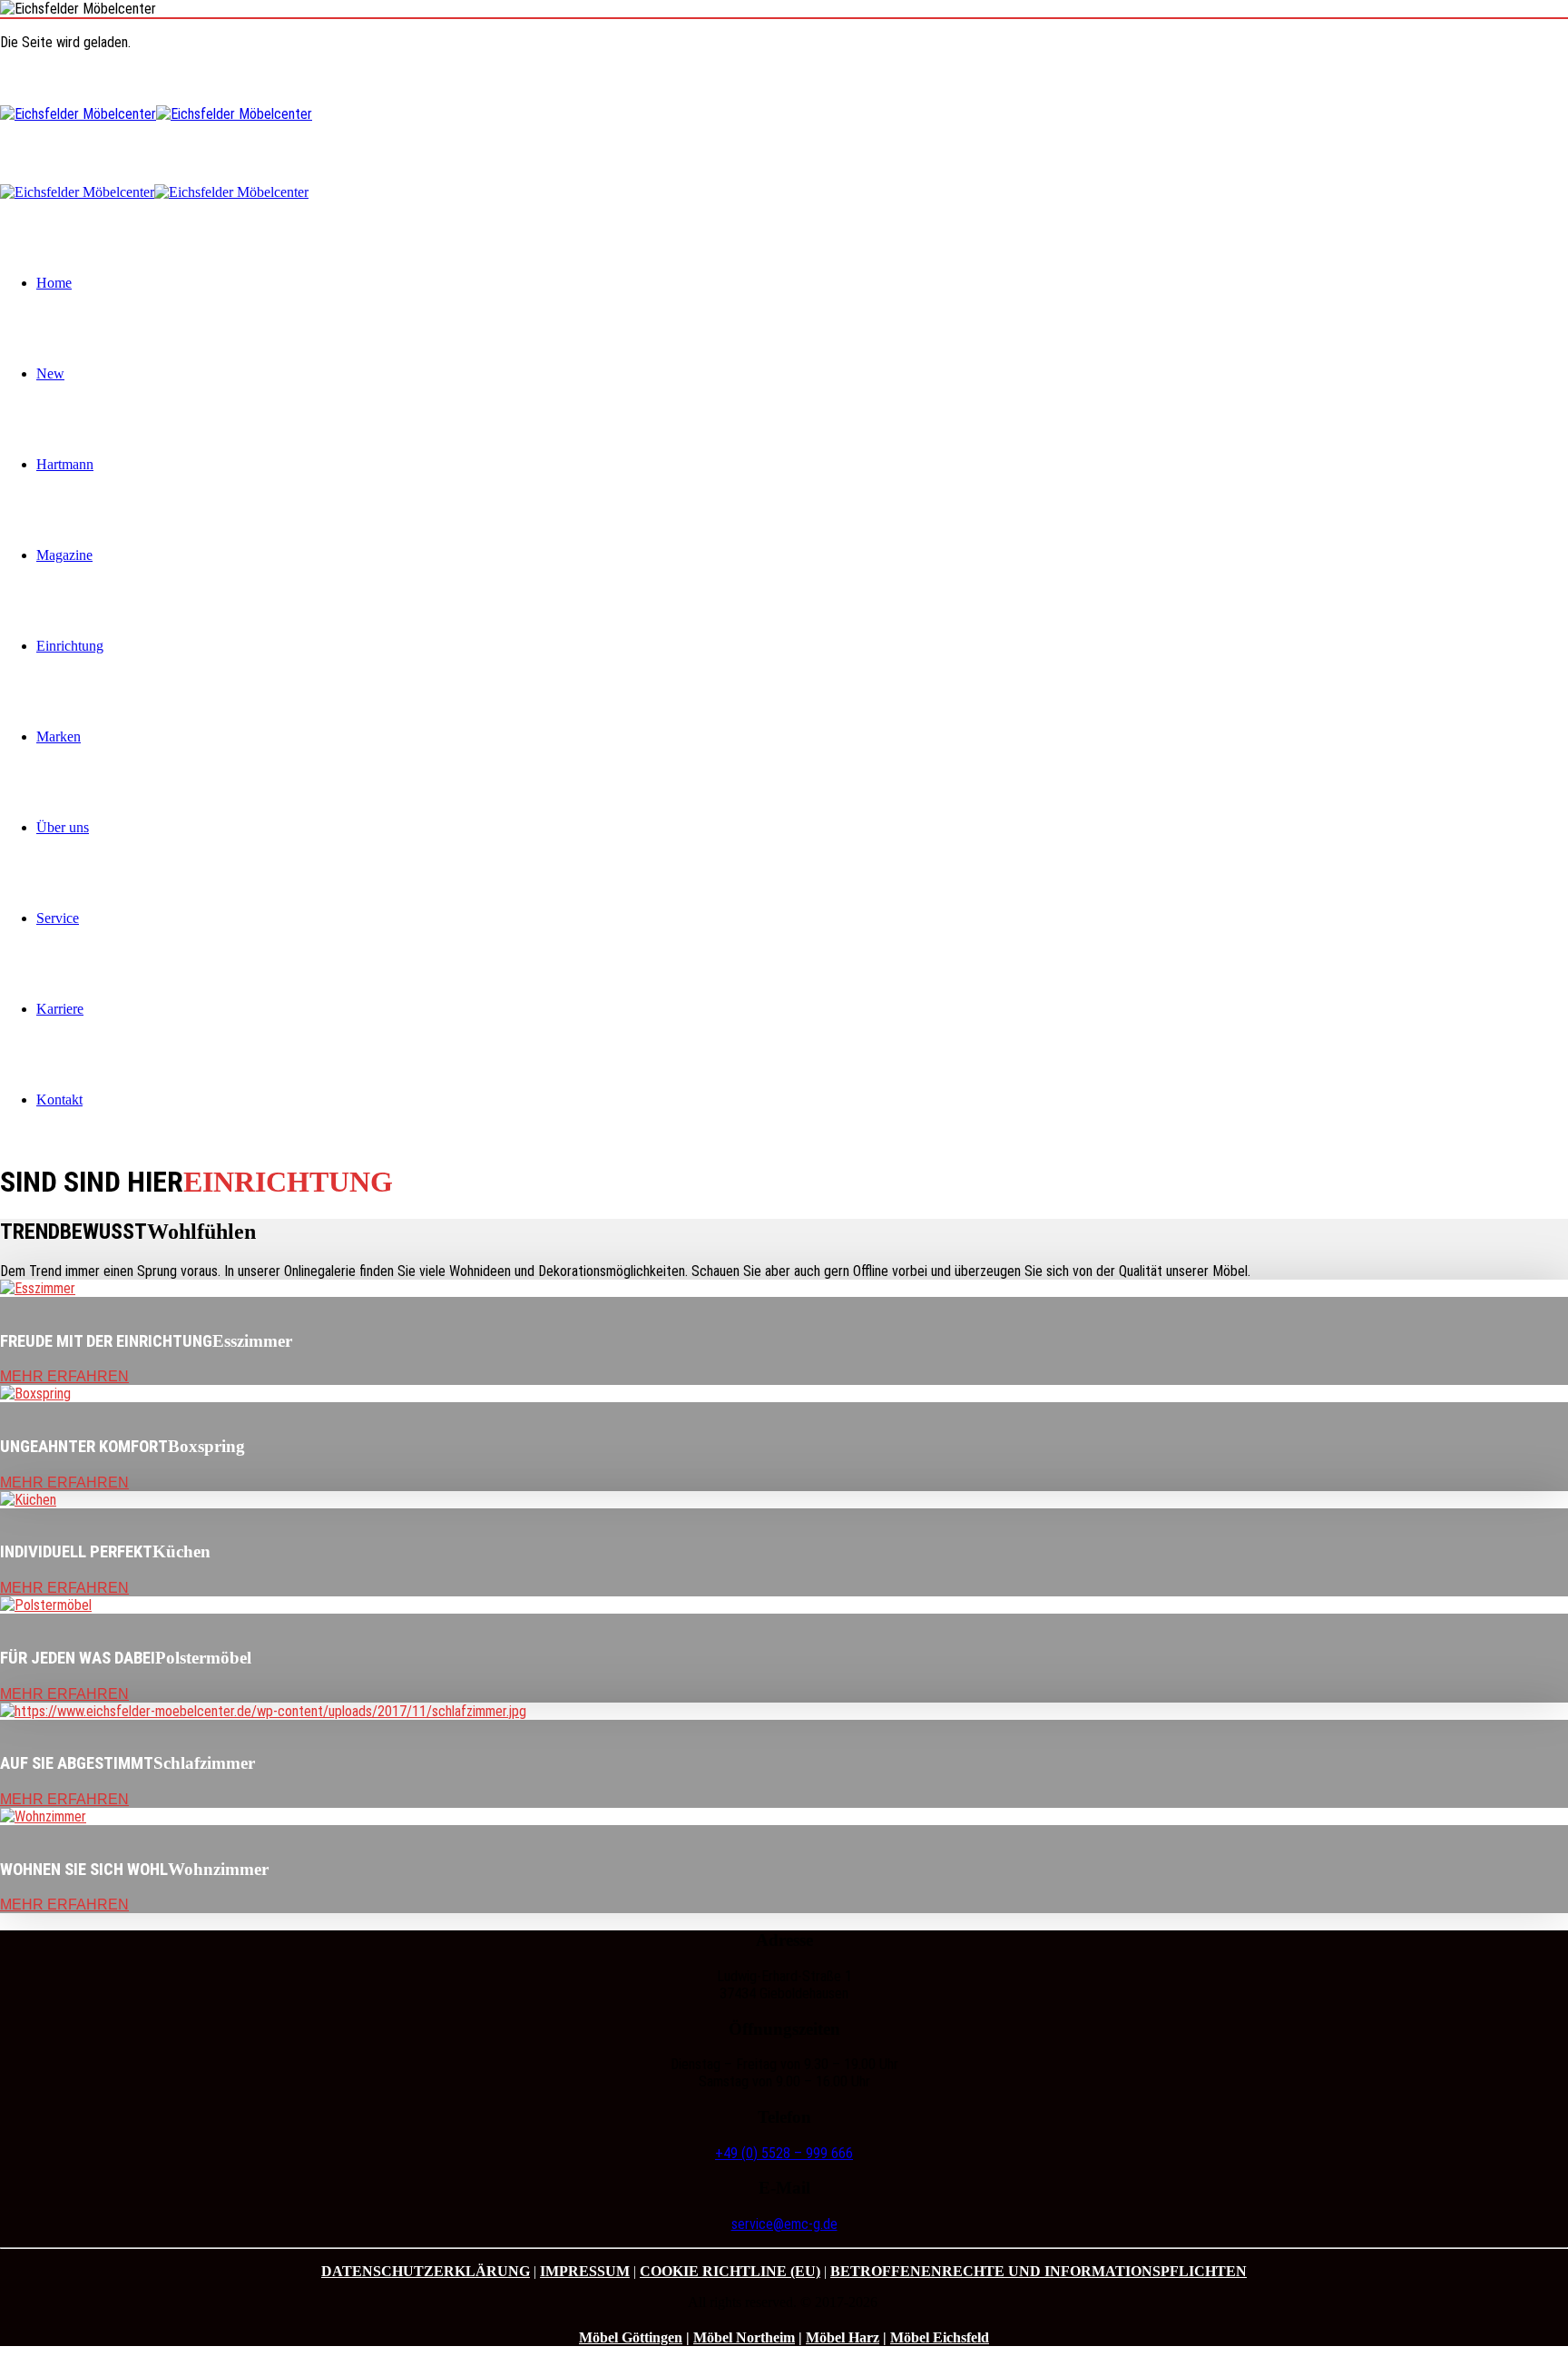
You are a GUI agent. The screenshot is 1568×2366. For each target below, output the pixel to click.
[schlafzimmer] (263, 1711)
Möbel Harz (843, 2337)
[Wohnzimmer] (43, 1816)
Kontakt (59, 1100)
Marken (59, 736)
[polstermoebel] (46, 1605)
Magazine (64, 555)
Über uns (63, 827)
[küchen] (28, 1500)
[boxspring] (35, 1394)
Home (54, 283)
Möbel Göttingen (631, 2337)
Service (58, 918)
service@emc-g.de (784, 2224)
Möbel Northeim (744, 2337)
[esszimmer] (38, 1288)
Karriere (60, 1009)
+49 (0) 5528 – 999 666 (784, 2153)
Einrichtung (70, 646)
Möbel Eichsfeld (940, 2337)
